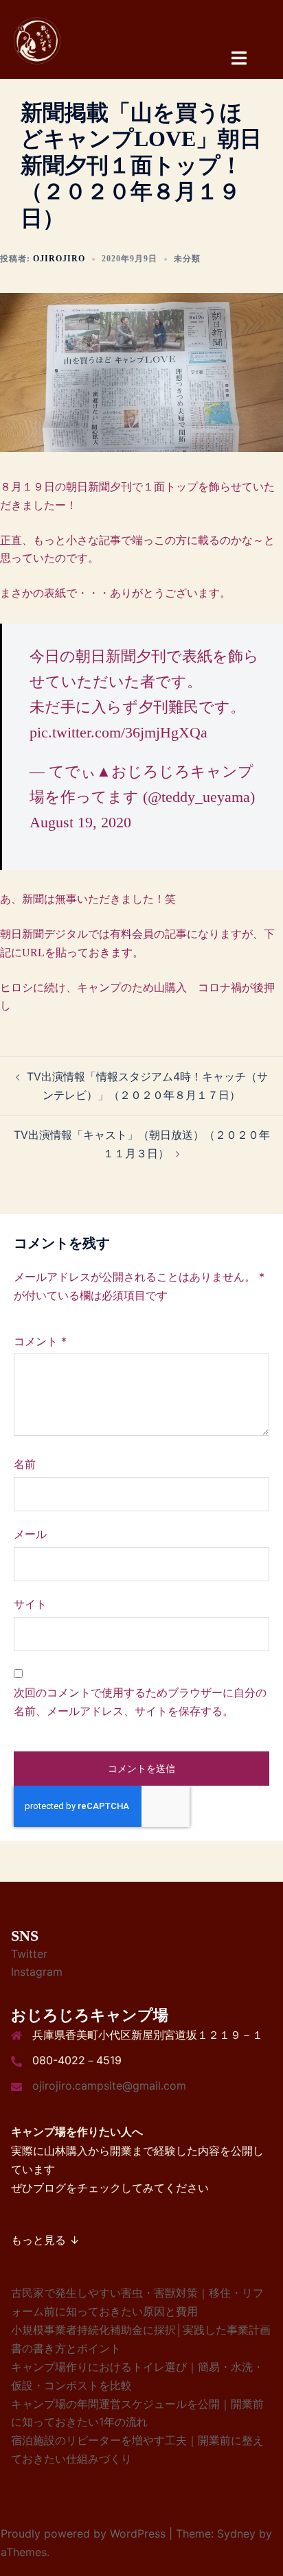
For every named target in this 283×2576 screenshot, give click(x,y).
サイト (30, 1604)
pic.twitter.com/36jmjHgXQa (118, 732)
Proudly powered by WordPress (83, 2533)
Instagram (37, 1972)
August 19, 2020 (80, 822)
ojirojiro (59, 259)
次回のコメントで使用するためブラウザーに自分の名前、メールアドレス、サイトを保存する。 (140, 1702)
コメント (40, 1341)
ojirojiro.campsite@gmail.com (109, 2085)
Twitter (29, 1954)
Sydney (236, 2533)
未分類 (187, 259)
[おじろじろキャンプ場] (38, 40)
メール (30, 1534)
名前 (25, 1464)
